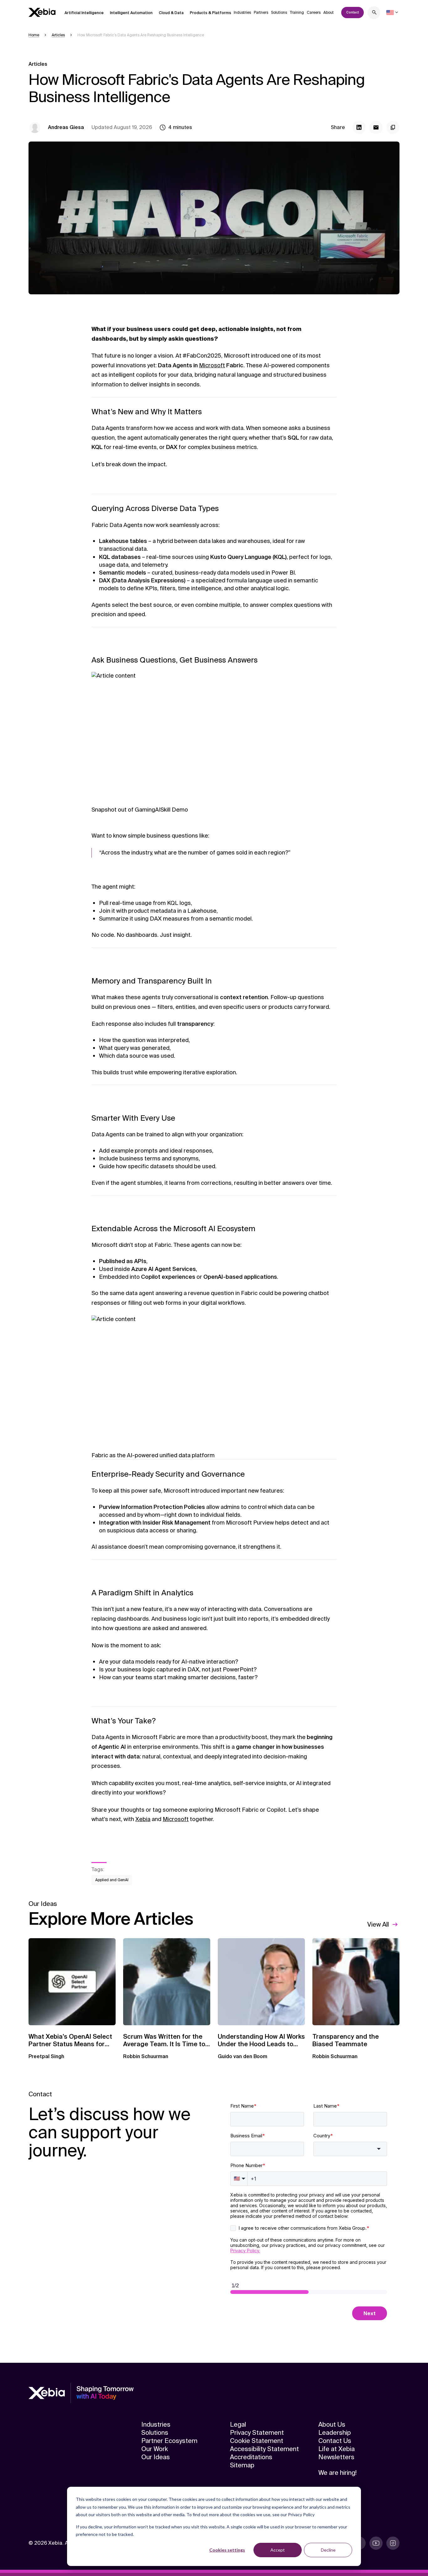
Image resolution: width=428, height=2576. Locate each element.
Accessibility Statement (264, 2449)
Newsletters (336, 2457)
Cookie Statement (257, 2441)
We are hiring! (337, 2473)
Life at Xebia (337, 2449)
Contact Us (335, 2441)
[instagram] (393, 2543)
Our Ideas (156, 2457)
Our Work (155, 2449)
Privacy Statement (257, 2433)
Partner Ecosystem (169, 2441)
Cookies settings (227, 2550)
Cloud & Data (171, 13)
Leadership (335, 2433)
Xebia (143, 1819)
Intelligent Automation (131, 13)
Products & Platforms (211, 13)
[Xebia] (42, 12)
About (329, 13)
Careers (314, 13)
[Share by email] (376, 127)
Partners (261, 13)
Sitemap (242, 2465)
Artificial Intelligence (84, 13)
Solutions (279, 13)
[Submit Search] (374, 13)
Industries (242, 13)
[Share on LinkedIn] (359, 127)
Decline (328, 2550)
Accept (278, 2550)
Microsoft (212, 365)
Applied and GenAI (112, 1880)
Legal (238, 2424)
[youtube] (376, 2543)
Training (297, 13)
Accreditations (251, 2457)
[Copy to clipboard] (393, 127)
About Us (332, 2424)
